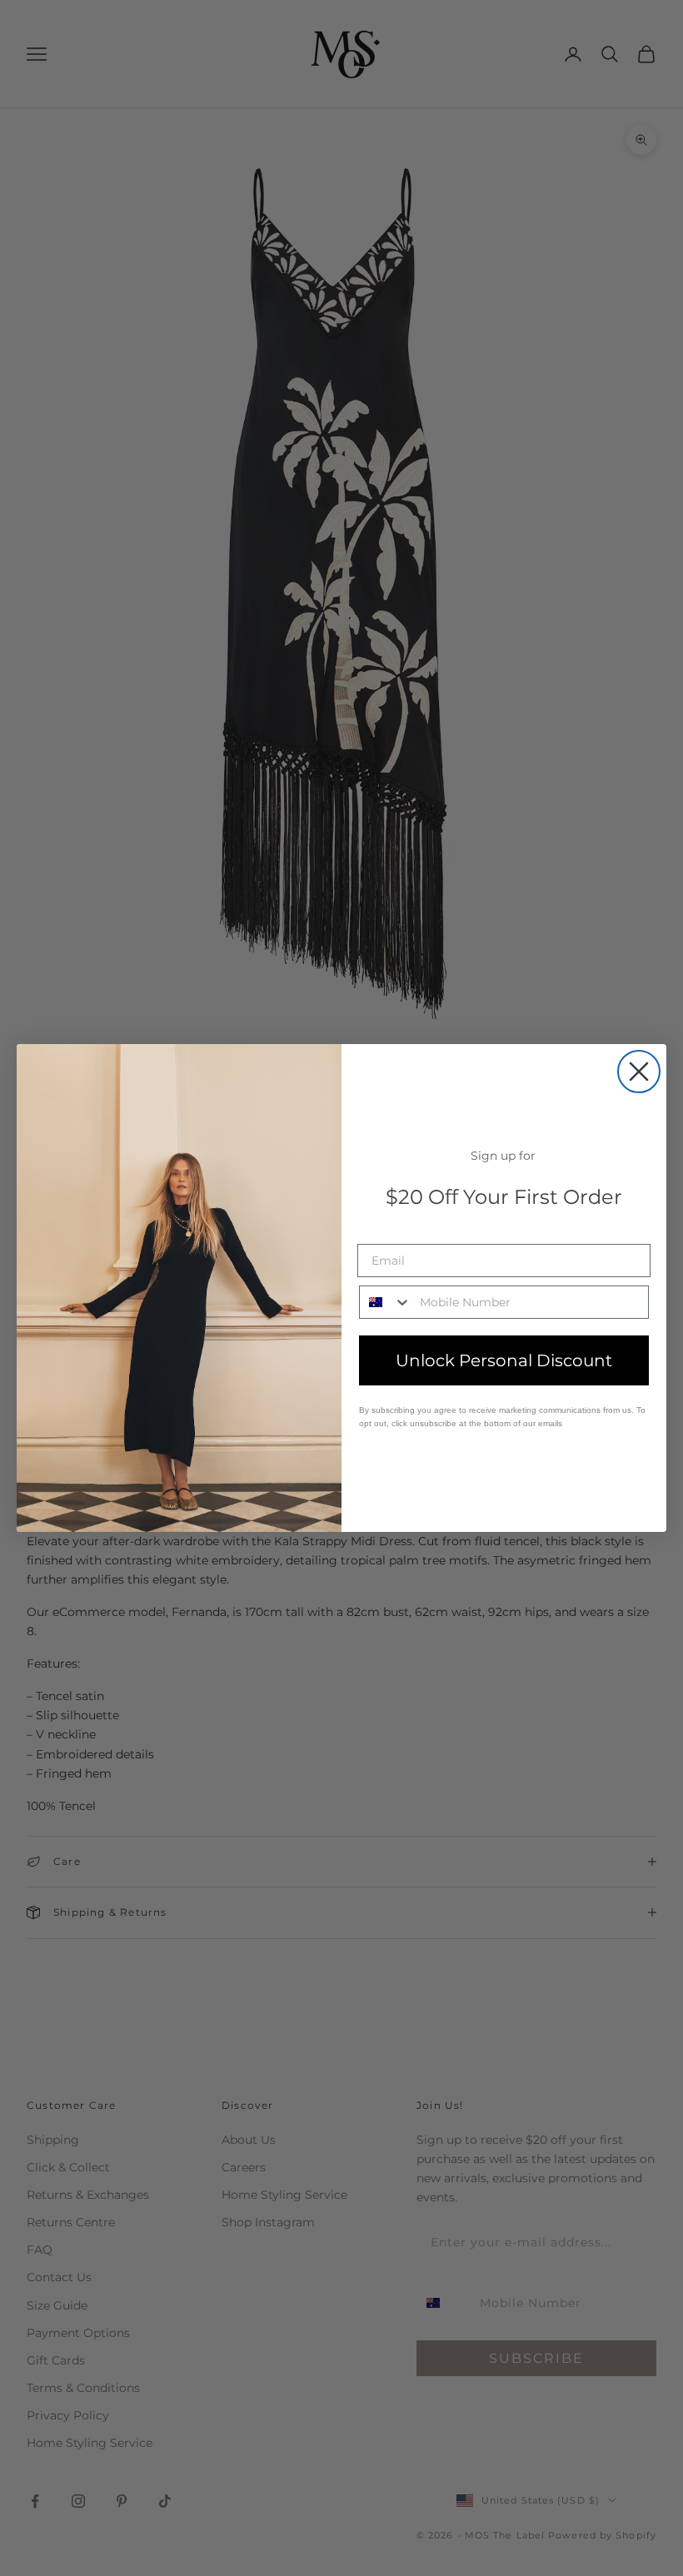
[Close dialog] (639, 1072)
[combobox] (386, 1302)
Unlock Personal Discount (504, 1360)
